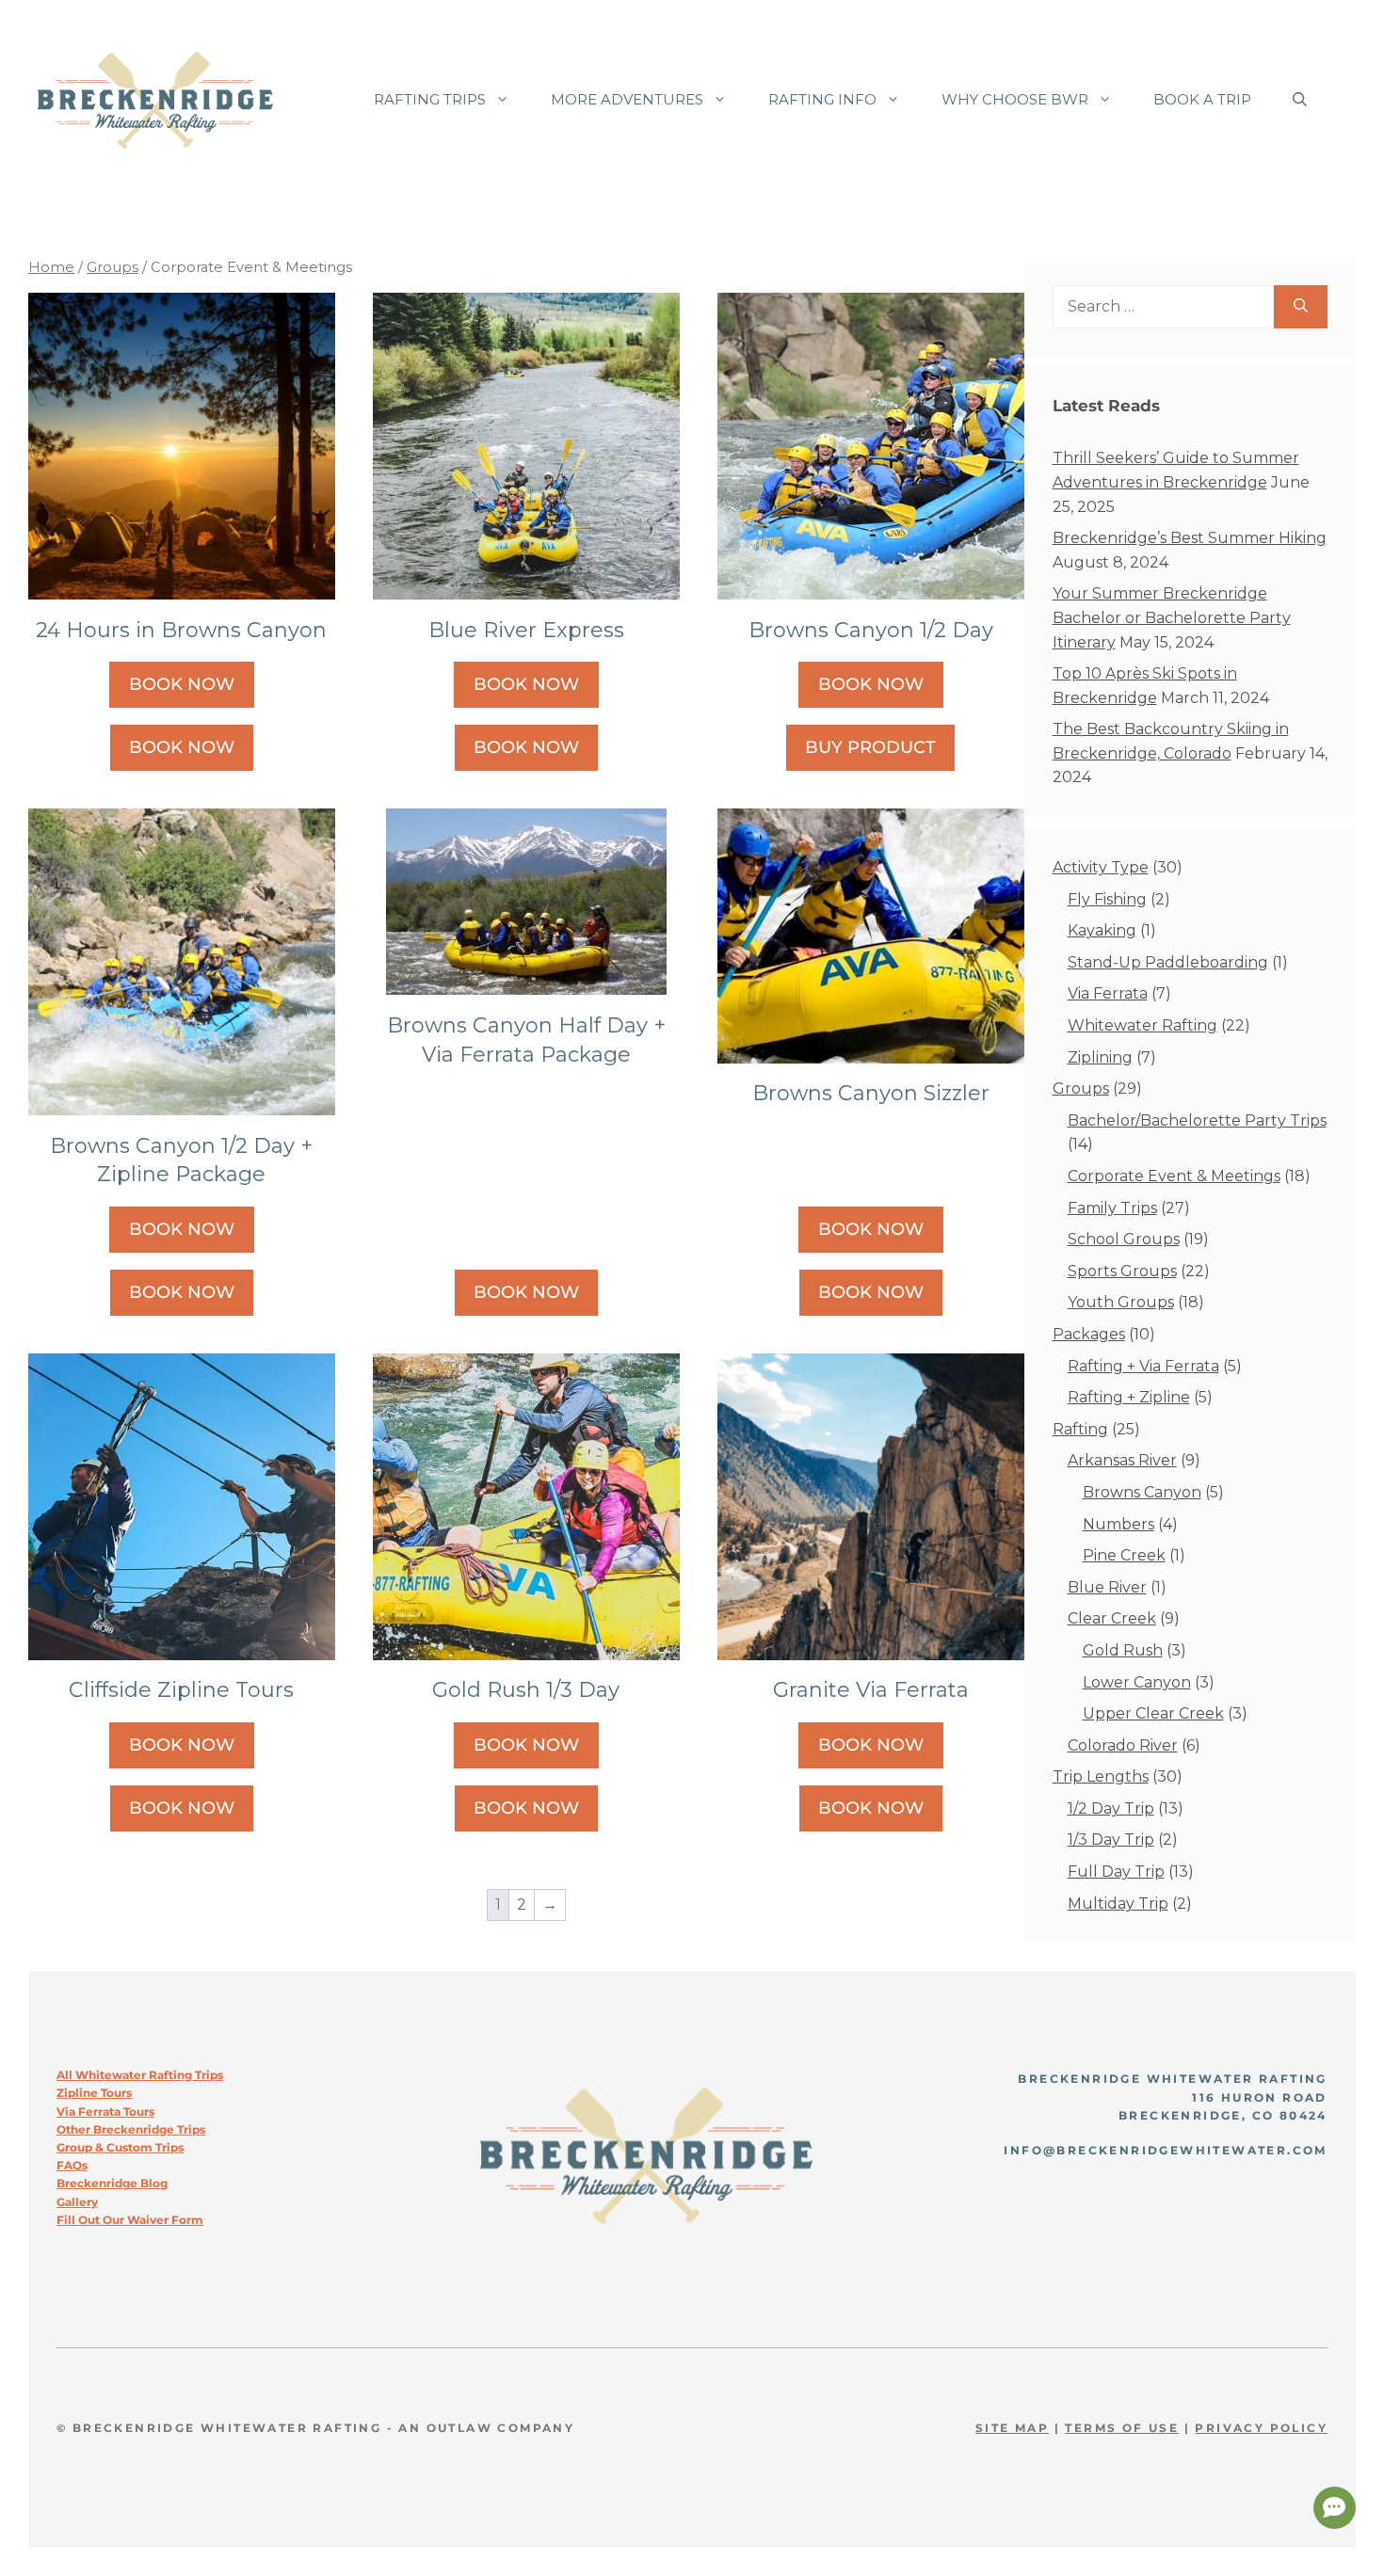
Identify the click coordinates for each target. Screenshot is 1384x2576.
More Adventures (627, 99)
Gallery (77, 2202)
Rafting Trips (430, 99)
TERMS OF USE (1122, 2428)
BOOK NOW (182, 747)
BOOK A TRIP (1202, 99)
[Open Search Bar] (1300, 100)
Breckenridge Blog (112, 2183)
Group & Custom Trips (120, 2147)
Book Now (182, 684)
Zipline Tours (94, 2093)
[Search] (1301, 307)
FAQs (72, 2165)
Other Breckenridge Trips (131, 2129)
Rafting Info (822, 99)
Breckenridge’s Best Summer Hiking (1190, 538)
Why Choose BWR (1015, 99)
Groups (113, 267)
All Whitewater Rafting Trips (140, 2075)
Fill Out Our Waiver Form (130, 2220)
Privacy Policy (1261, 2428)
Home (51, 267)
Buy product (870, 747)
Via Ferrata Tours (105, 2112)
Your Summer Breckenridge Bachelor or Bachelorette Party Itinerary (1172, 617)
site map (1012, 2428)
